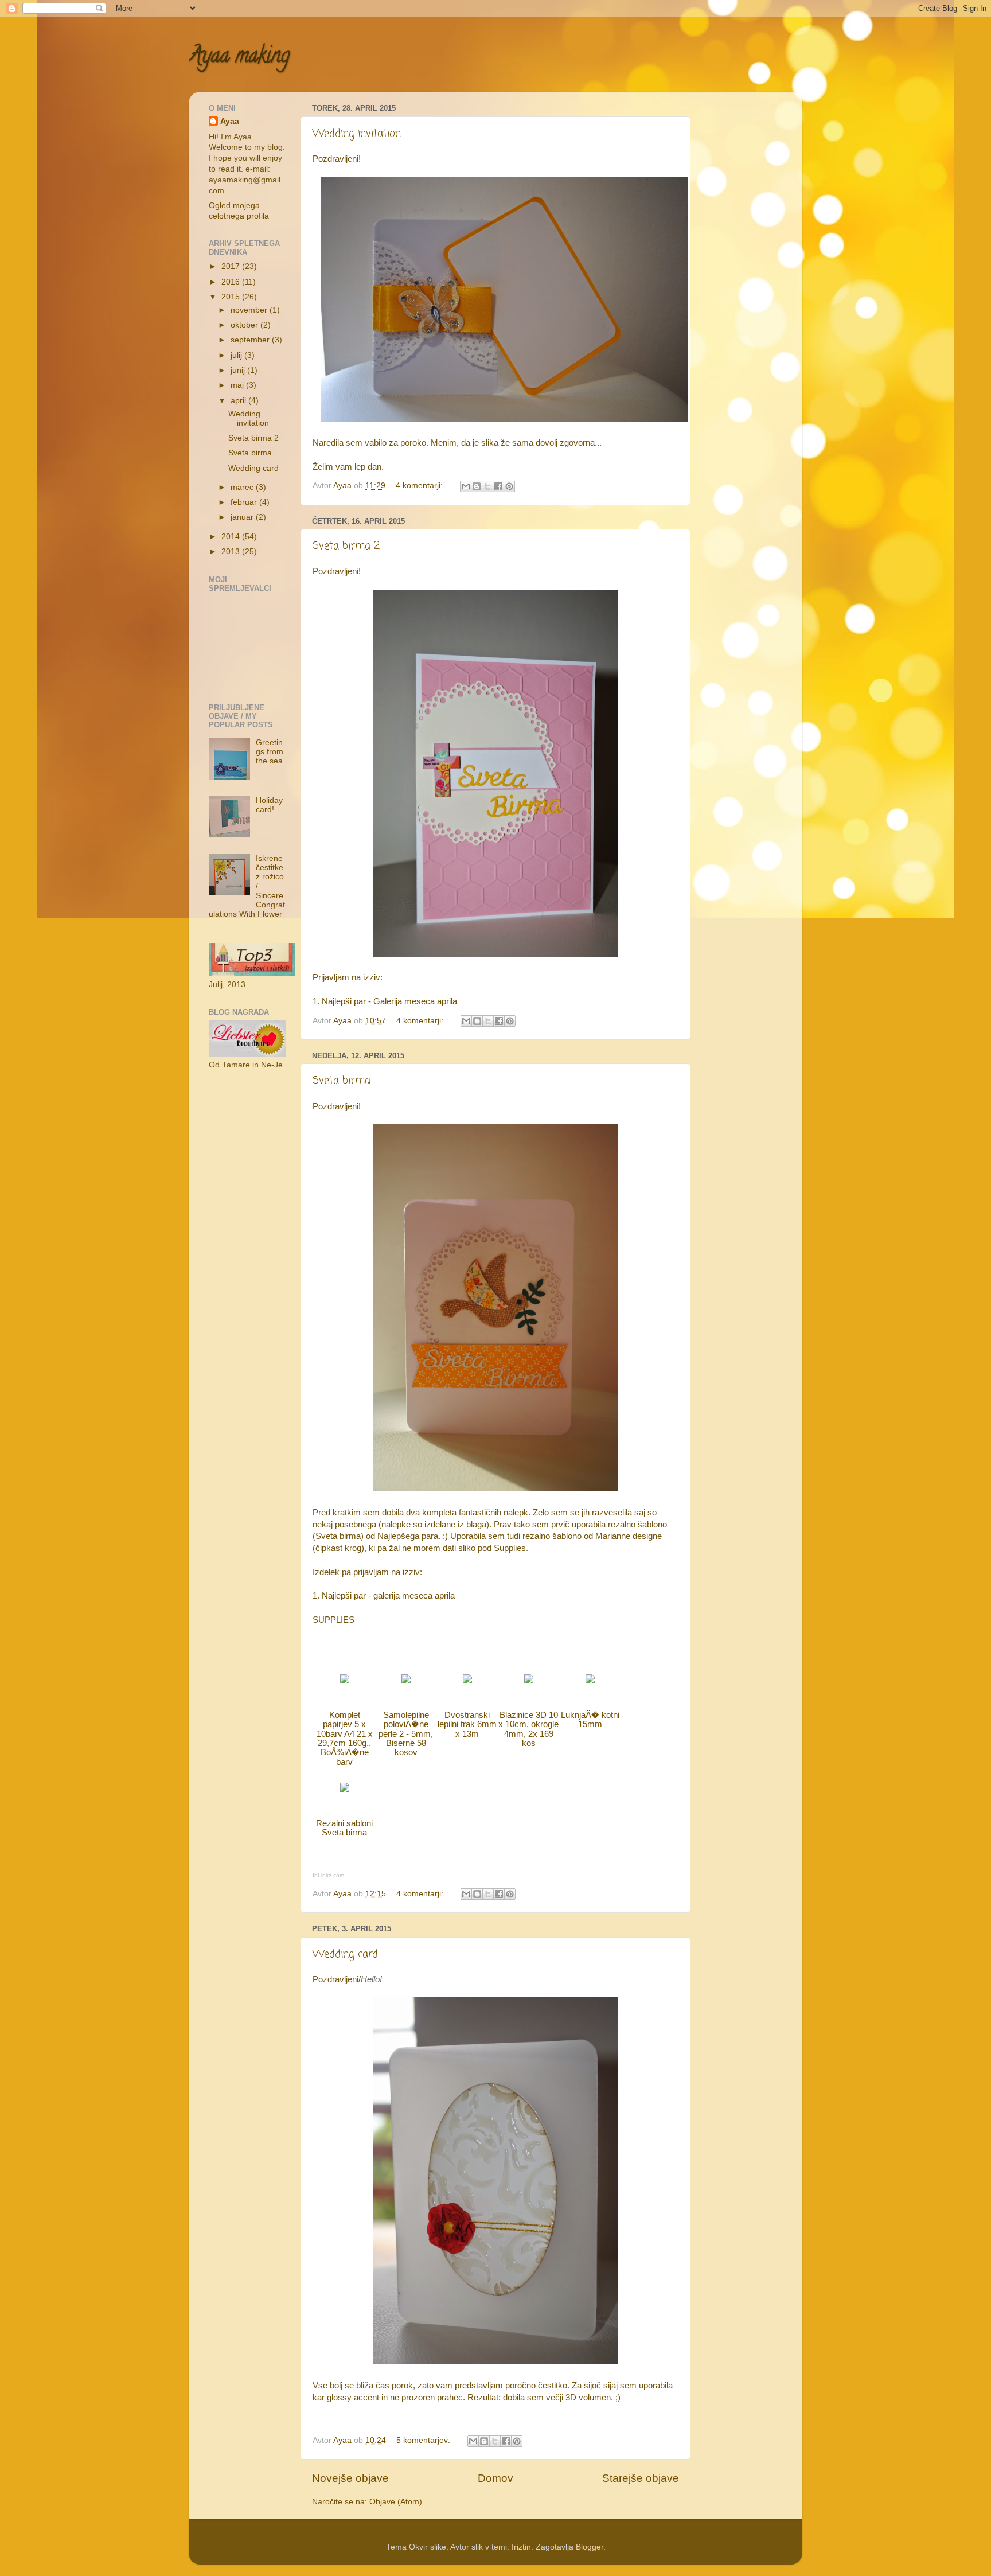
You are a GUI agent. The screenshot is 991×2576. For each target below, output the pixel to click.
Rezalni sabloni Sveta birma (344, 1828)
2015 (232, 297)
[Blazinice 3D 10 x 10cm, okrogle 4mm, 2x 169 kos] (529, 1681)
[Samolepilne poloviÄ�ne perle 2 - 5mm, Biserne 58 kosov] (406, 1681)
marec (243, 487)
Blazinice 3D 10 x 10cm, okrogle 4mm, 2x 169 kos (528, 1729)
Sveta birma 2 (346, 546)
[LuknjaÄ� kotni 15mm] (590, 1681)
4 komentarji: (420, 486)
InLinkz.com (328, 1875)
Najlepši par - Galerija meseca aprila (389, 1001)
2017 (232, 266)
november (250, 310)
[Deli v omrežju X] (487, 486)
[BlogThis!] (477, 486)
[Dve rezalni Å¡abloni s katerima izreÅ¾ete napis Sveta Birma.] (345, 1789)
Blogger (590, 2547)
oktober (245, 325)
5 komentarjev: (424, 2440)
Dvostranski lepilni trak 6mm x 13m (467, 1725)
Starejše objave (641, 2478)
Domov (495, 2478)
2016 (232, 282)
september (251, 340)
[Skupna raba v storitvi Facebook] (498, 486)
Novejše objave (350, 2478)
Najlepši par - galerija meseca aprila (388, 1596)
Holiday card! (269, 805)
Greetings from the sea (270, 752)
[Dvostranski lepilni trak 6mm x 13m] (467, 1681)
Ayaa (230, 121)
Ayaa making (239, 57)
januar (243, 517)
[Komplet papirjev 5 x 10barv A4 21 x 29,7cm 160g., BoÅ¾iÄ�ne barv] (345, 1681)
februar (245, 502)
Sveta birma (342, 1081)
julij (237, 355)
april (239, 401)
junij (239, 370)
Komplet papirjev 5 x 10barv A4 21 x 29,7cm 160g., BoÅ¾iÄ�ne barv (345, 1739)
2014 (232, 537)
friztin (521, 2547)
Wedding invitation (357, 134)
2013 (232, 552)
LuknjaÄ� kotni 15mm (590, 1720)
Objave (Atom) (396, 2502)
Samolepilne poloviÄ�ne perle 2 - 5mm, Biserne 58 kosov (406, 1734)
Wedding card (345, 1954)
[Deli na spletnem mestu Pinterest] (509, 486)
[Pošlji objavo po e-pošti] (466, 486)
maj (238, 385)
